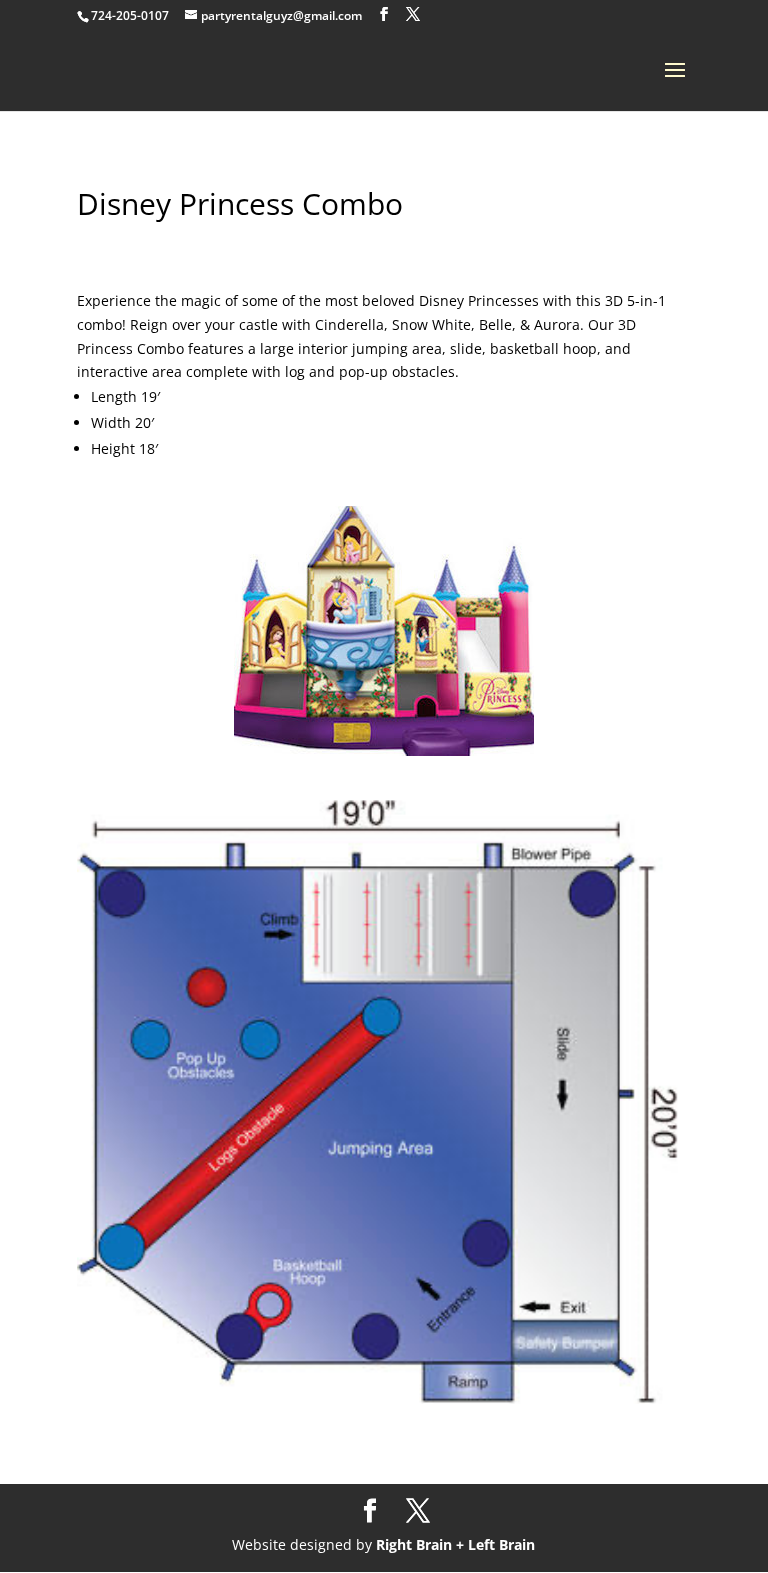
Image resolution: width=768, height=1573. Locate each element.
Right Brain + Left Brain (455, 1544)
